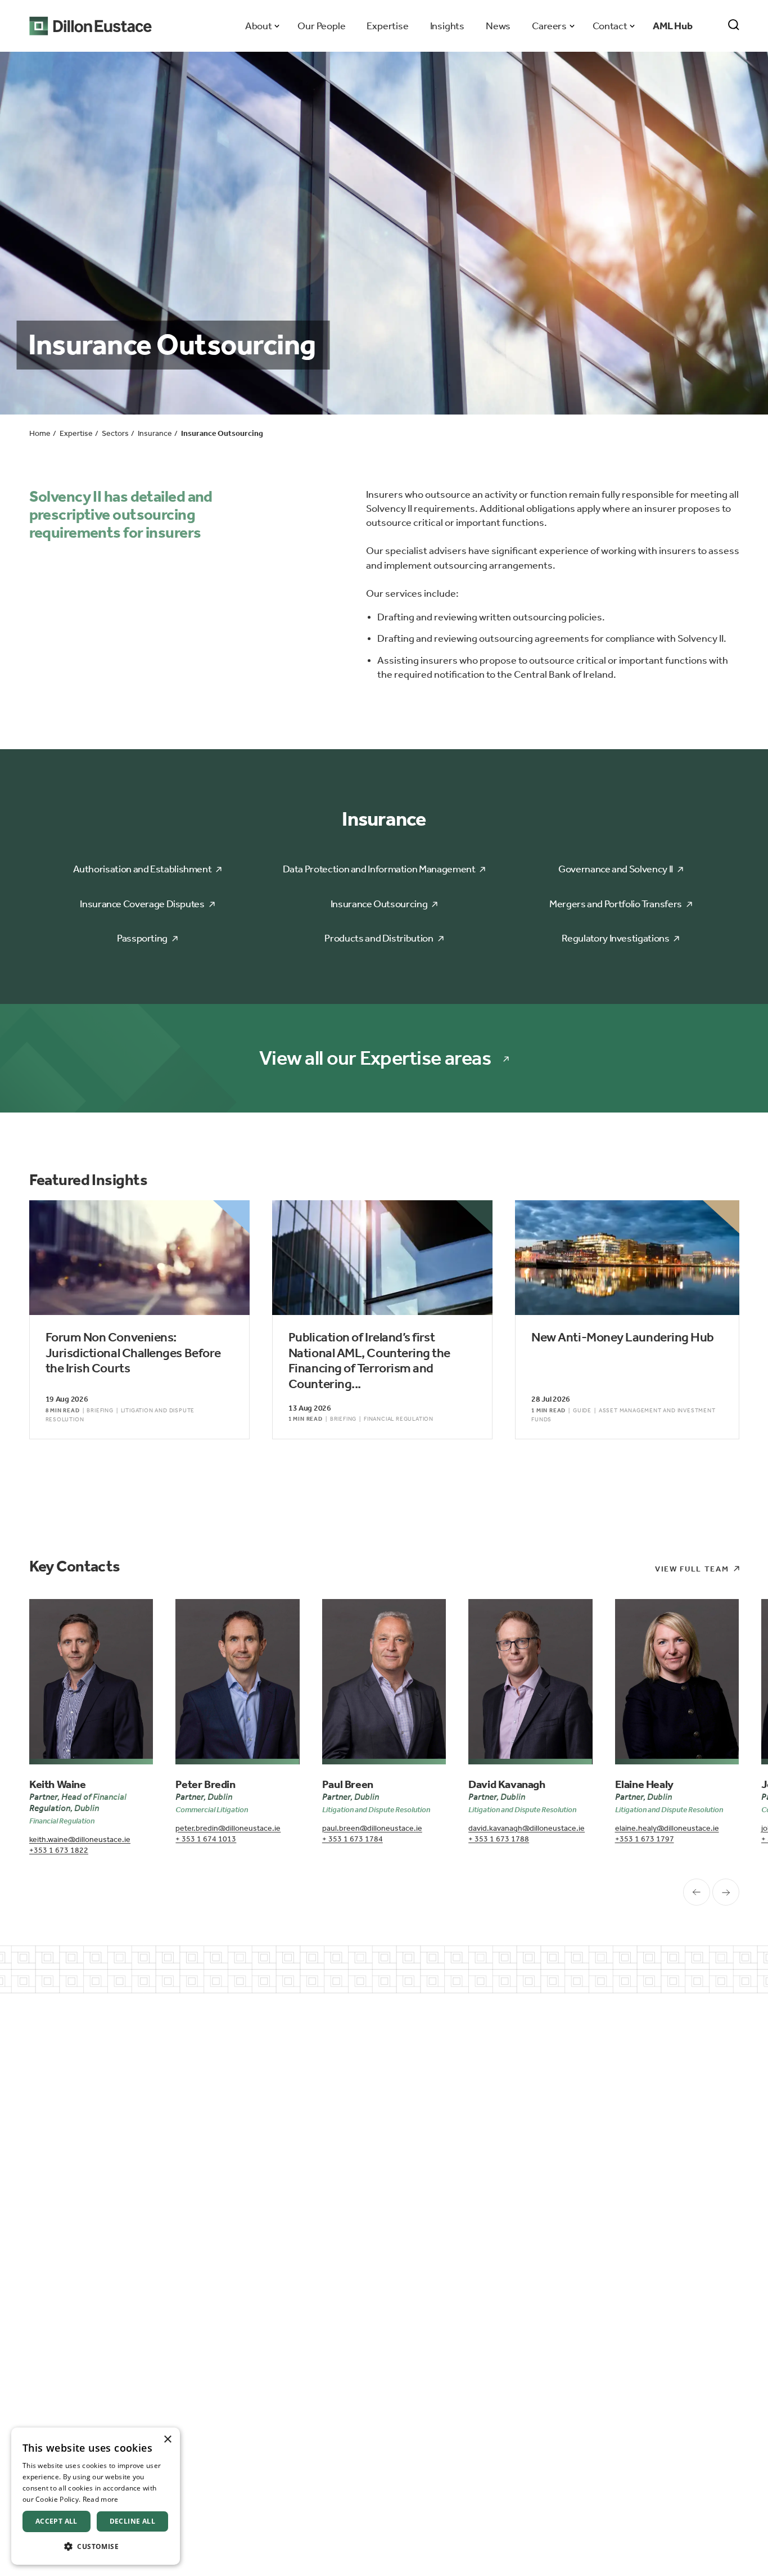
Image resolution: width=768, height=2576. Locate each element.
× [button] (167, 2440)
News (498, 26)
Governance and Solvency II (616, 869)
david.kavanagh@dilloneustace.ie (527, 1828)
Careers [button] (549, 26)
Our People (321, 26)
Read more (101, 2499)
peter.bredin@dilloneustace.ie (228, 1828)
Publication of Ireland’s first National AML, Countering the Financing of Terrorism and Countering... (369, 1361)
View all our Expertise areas (375, 1058)
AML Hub (673, 26)
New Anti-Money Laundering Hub (623, 1337)
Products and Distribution (379, 938)
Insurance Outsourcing (379, 904)
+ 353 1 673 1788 (499, 1839)
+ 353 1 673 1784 (353, 1839)
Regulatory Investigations (615, 938)
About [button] (258, 26)
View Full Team (692, 1569)
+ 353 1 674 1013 (206, 1839)
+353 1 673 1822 (59, 1850)
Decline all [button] (132, 2521)
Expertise (387, 26)
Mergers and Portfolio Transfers (616, 904)
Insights (447, 26)
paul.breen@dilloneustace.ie (372, 1828)
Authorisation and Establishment (143, 869)
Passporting (142, 938)
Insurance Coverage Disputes (142, 904)
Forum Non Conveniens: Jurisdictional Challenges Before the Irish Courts (133, 1353)
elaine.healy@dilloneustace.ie (667, 1828)
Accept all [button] (57, 2521)
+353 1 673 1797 (645, 1839)
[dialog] (96, 2496)
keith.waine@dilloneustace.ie (80, 1839)
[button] (96, 2546)
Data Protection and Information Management (379, 869)
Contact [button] (610, 26)
